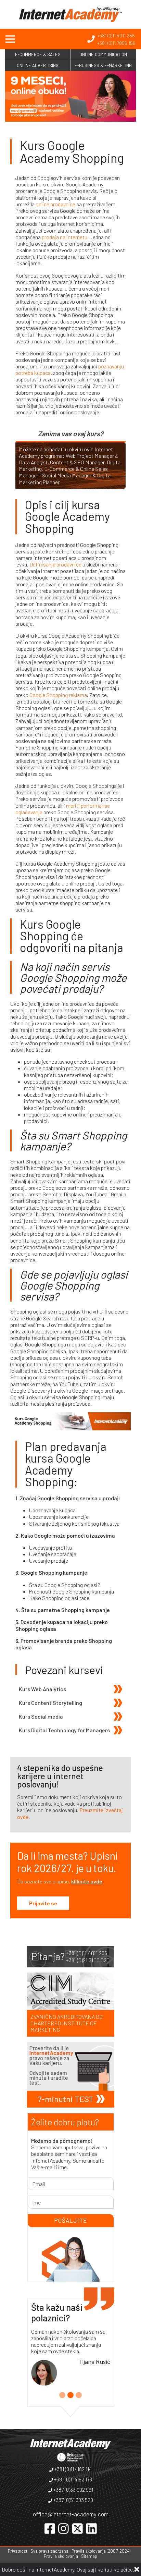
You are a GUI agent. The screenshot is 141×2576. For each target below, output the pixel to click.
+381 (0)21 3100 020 (88, 1960)
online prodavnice (55, 204)
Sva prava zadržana (49, 2551)
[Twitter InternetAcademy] (78, 2528)
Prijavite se (43, 1903)
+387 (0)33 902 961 (73, 2490)
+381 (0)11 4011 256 (116, 35)
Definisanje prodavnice (55, 564)
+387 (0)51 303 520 (73, 2500)
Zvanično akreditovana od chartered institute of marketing (67, 2023)
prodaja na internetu (65, 237)
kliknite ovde (87, 1881)
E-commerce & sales (38, 54)
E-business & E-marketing (103, 65)
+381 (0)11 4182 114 (73, 2469)
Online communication (103, 54)
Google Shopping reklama (58, 695)
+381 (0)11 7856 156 (116, 43)
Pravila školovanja (61, 2556)
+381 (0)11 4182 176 (73, 2479)
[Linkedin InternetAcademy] (92, 2528)
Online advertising (38, 65)
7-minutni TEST (66, 2099)
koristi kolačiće (115, 2569)
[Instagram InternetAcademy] (63, 2528)
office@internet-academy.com (71, 2514)
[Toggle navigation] (10, 39)
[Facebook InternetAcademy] (50, 2528)
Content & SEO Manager (77, 462)
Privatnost (18, 2551)
